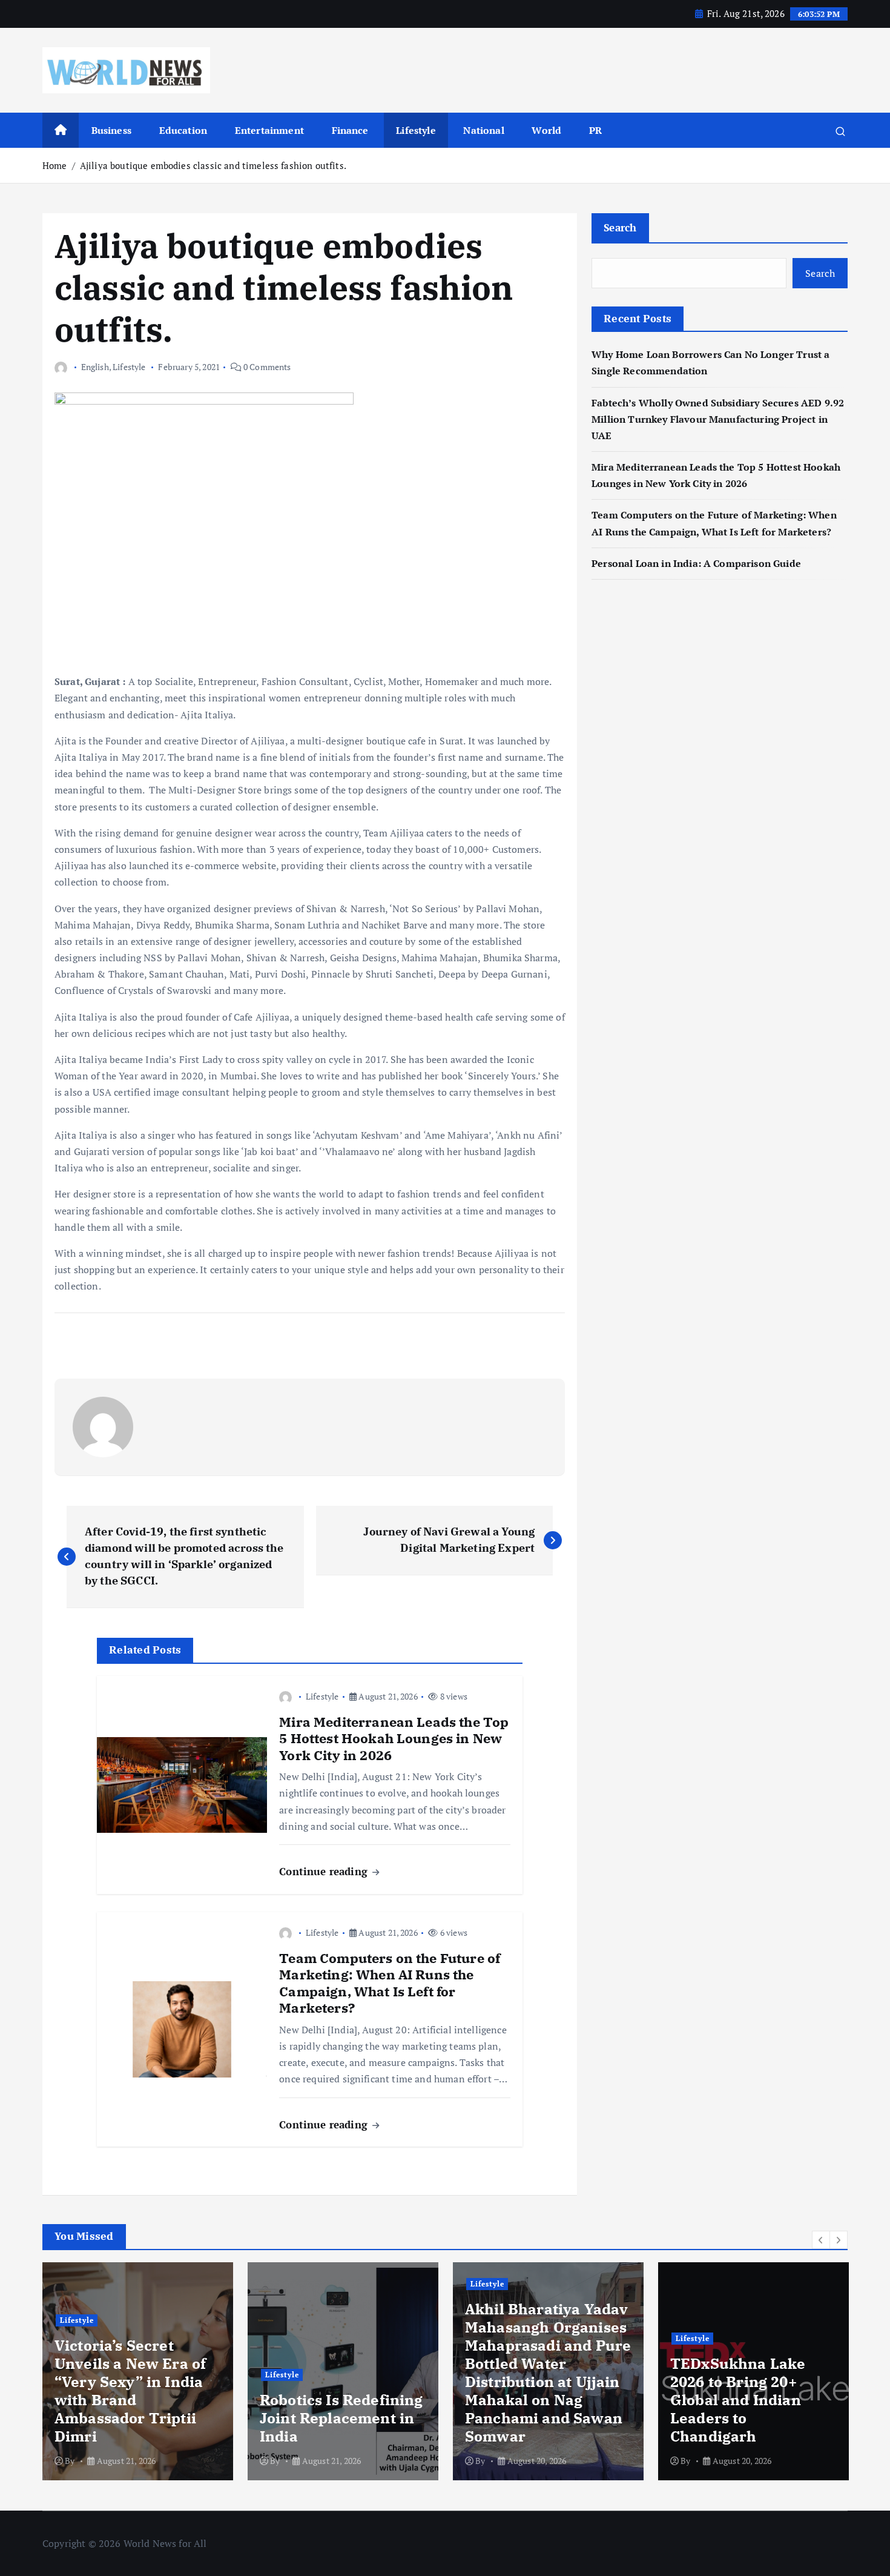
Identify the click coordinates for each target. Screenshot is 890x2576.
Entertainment (269, 130)
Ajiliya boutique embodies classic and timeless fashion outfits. (213, 165)
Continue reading (325, 1871)
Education (183, 130)
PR (595, 130)
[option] (138, 2371)
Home (55, 165)
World (546, 130)
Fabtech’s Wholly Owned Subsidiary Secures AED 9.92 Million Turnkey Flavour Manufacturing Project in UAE (718, 419)
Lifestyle (416, 130)
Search (620, 227)
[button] (821, 2240)
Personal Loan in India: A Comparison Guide (697, 563)
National (483, 130)
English (95, 367)
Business (111, 130)
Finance (350, 130)
